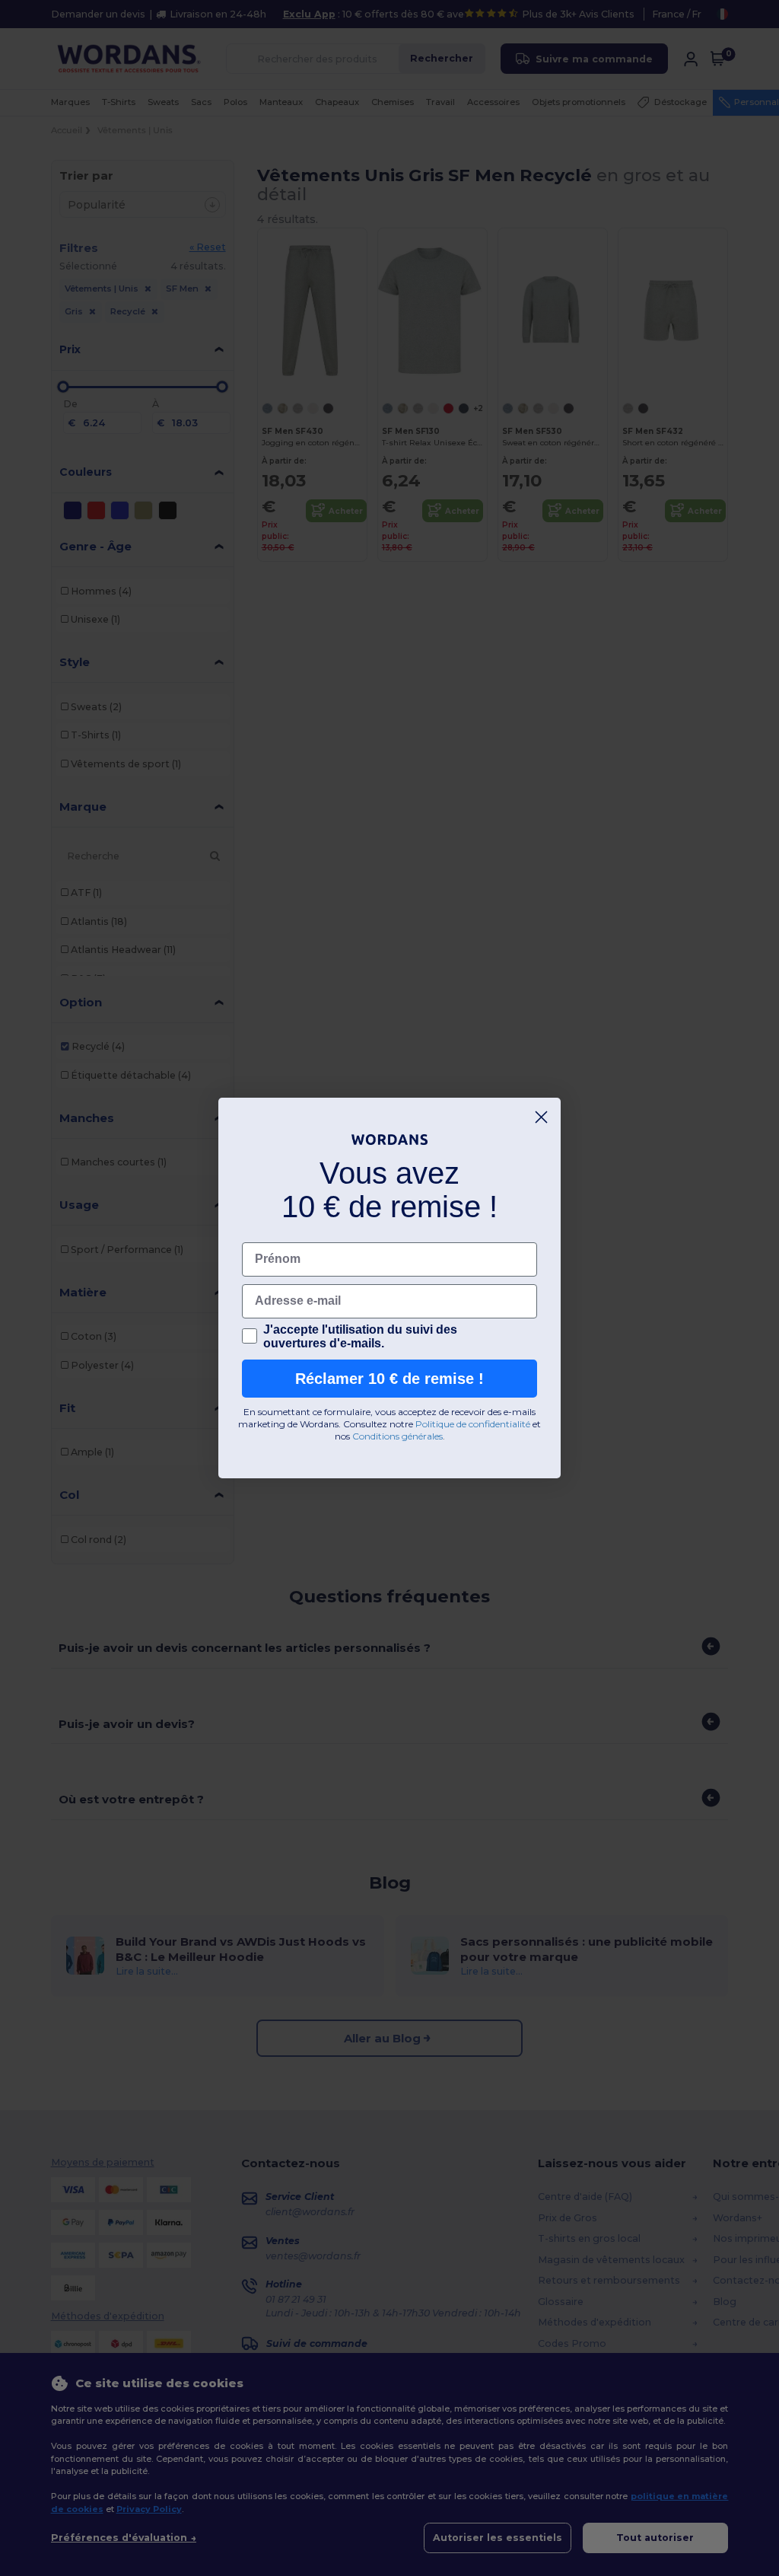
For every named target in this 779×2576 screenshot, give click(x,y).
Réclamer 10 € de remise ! (389, 1379)
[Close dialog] (541, 1117)
